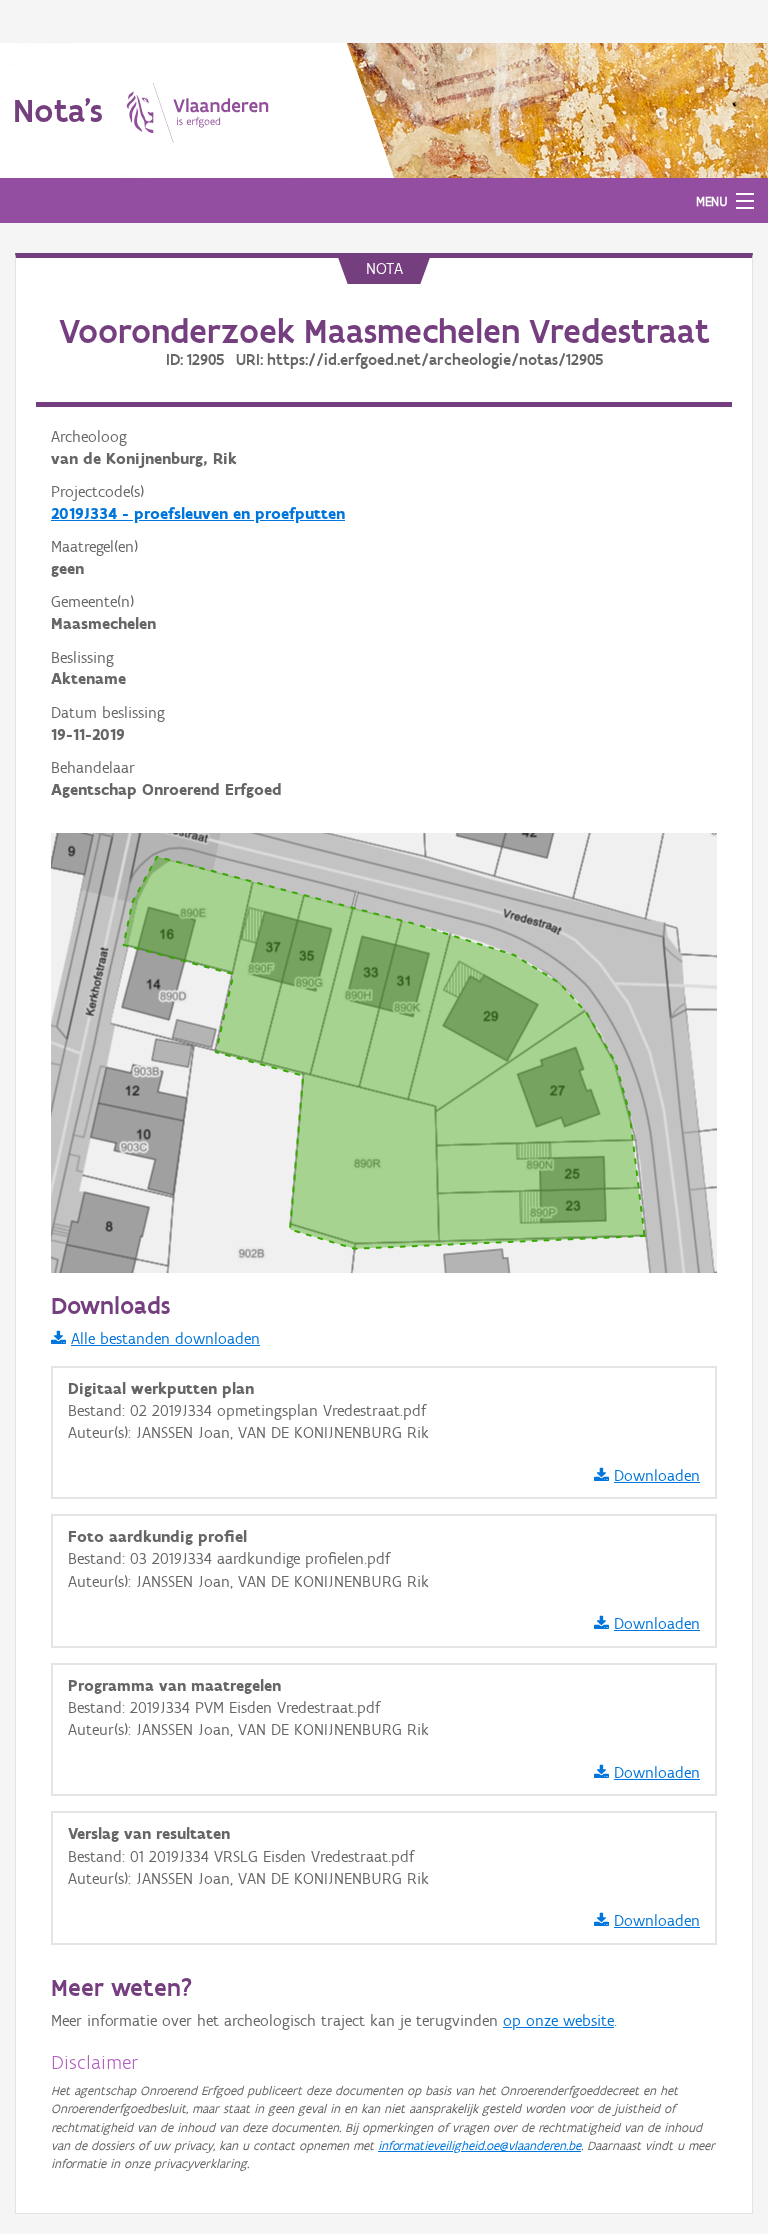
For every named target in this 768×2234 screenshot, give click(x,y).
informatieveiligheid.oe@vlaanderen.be (479, 2145)
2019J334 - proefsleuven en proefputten (198, 513)
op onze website (558, 2020)
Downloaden (657, 1475)
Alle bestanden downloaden (165, 1338)
